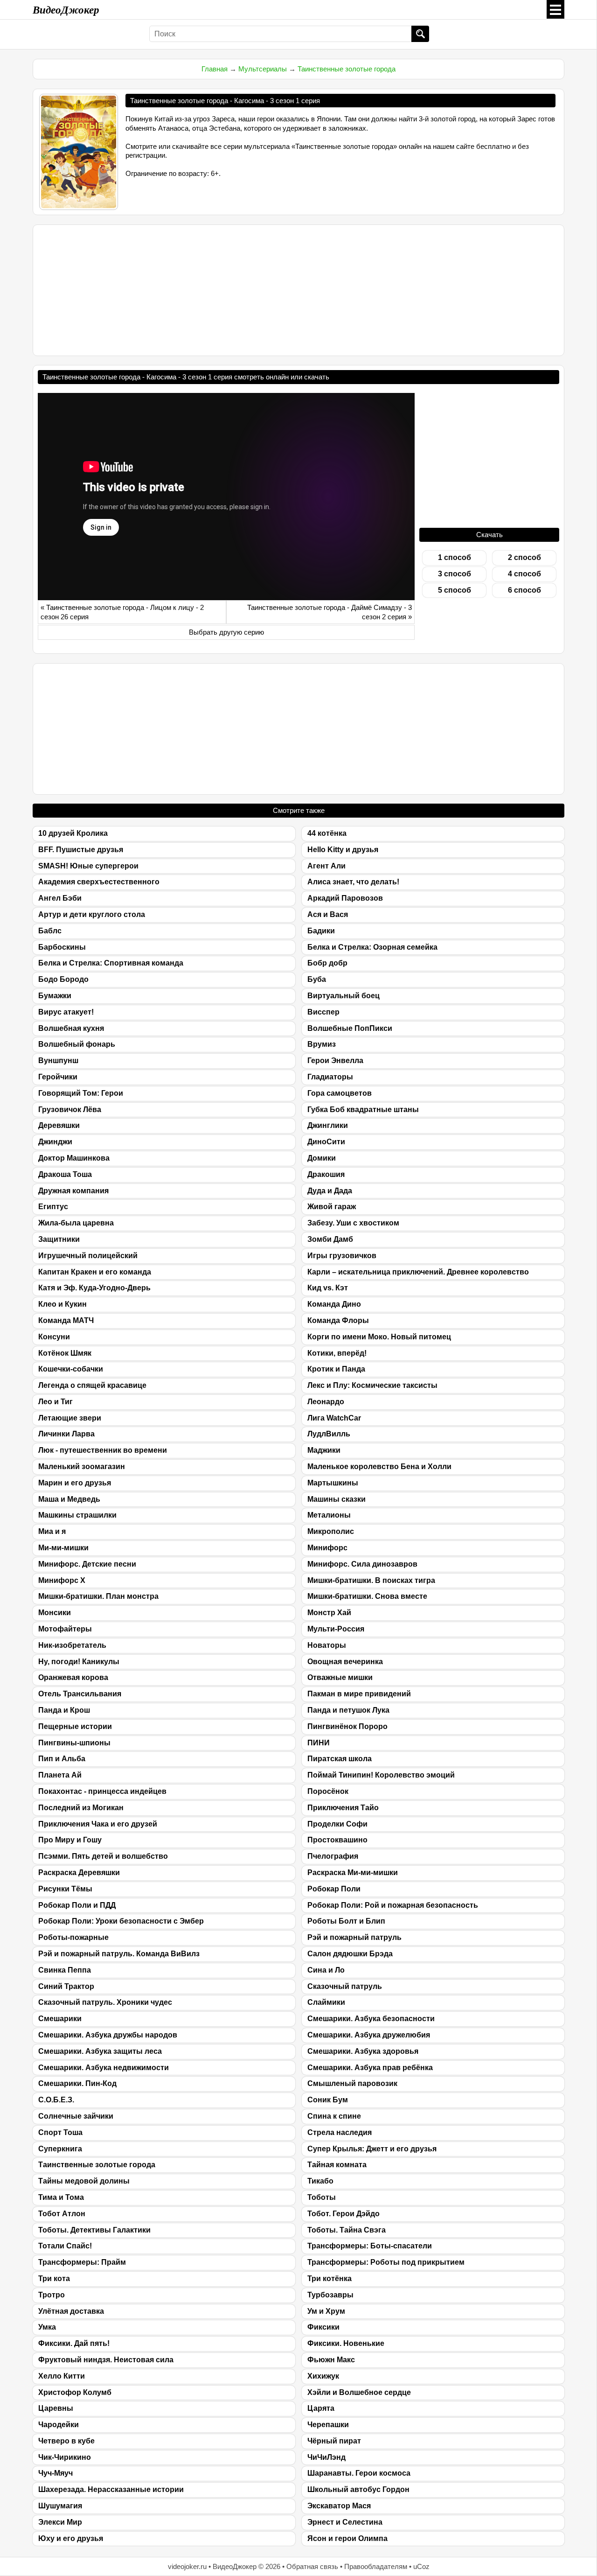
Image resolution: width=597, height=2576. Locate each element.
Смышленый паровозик (352, 2083)
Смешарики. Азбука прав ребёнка (370, 2068)
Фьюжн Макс (331, 2360)
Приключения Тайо (343, 1808)
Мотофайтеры (65, 1629)
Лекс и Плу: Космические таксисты (372, 1385)
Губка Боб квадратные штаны (363, 1109)
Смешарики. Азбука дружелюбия (369, 2035)
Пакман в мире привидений (359, 1694)
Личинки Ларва (66, 1434)
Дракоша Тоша (65, 1174)
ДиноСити (326, 1142)
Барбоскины (62, 947)
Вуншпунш (58, 1060)
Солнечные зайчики (76, 2116)
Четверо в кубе (66, 2441)
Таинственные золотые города (347, 69)
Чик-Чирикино (65, 2457)
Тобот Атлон (62, 2214)
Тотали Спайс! (65, 2246)
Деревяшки (59, 1125)
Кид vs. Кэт (328, 1288)
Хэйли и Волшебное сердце (359, 2392)
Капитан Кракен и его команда (95, 1272)
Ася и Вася (328, 914)
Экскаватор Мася (339, 2506)
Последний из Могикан (81, 1808)
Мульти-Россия (336, 1629)
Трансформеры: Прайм (82, 2262)
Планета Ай (60, 1775)
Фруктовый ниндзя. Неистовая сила (106, 2360)
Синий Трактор (66, 1986)
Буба (317, 979)
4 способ (524, 574)
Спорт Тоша (60, 2132)
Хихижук (323, 2376)
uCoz (421, 2566)
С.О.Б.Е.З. (56, 2100)
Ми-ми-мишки (63, 1548)
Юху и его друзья (71, 2538)
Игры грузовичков (342, 1256)
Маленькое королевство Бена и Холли (379, 1466)
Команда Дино (334, 1304)
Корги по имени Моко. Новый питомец (379, 1337)
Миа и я (52, 1531)
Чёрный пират (334, 2441)
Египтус (53, 1207)
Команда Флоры (338, 1320)
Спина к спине (334, 2116)
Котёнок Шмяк (65, 1353)
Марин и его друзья (75, 1483)
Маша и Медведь (69, 1499)
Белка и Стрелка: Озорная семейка (372, 947)
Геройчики (58, 1077)
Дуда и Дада (330, 1191)
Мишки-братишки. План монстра (98, 1596)
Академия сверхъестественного (99, 882)
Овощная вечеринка (345, 1662)
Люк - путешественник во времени (103, 1450)
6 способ (524, 590)
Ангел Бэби (60, 898)
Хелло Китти (62, 2376)
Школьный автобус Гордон (358, 2489)
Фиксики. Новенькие (346, 2343)
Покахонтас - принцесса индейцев (102, 1791)
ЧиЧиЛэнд (326, 2457)
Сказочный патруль (345, 1986)
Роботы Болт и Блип (346, 1921)
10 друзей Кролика (73, 833)
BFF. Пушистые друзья (81, 850)
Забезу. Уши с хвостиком (353, 1223)
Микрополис (331, 1531)
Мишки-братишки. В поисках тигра (371, 1580)
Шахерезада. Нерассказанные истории (111, 2489)
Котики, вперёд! (337, 1353)
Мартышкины (333, 1483)
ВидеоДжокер (66, 9)
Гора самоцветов (340, 1093)
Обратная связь (312, 2566)
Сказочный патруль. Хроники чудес (105, 2002)
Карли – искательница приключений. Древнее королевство (418, 1272)
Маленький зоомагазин (82, 1466)
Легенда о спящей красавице (92, 1385)
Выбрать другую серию (226, 632)
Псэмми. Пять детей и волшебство (103, 1856)
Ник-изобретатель (72, 1645)
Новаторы (327, 1645)
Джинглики (328, 1125)
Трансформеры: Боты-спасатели (370, 2246)
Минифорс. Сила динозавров (362, 1564)
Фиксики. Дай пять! (74, 2343)
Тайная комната (337, 2165)
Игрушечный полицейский (88, 1256)
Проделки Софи (337, 1824)
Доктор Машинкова (74, 1158)
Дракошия (326, 1174)
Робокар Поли (334, 1889)
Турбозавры (330, 2295)
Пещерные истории (75, 1726)
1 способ (455, 557)
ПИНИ (319, 1743)
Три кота (54, 2278)
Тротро (52, 2295)
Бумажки (55, 996)
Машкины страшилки (77, 1515)
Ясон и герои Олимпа (347, 2538)
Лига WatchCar (334, 1418)
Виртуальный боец (344, 996)
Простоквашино (337, 1840)
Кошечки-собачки (71, 1369)
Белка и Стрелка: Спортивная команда (111, 963)
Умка (47, 2327)
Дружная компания (73, 1191)
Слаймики (326, 2002)
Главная (215, 69)
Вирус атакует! (66, 1012)
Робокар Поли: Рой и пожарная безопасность (393, 1905)
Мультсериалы (263, 69)
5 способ (455, 590)
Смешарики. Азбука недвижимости (104, 2068)
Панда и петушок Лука (348, 1710)
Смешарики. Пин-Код (77, 2083)
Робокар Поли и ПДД (77, 1905)
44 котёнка (327, 833)
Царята (321, 2408)
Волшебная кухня (71, 1028)
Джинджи (55, 1142)
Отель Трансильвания (80, 1694)
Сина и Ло (326, 1970)
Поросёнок (328, 1791)
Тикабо (320, 2181)
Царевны (56, 2408)
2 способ (524, 557)
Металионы (329, 1515)
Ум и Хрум (326, 2311)
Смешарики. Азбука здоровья (363, 2051)
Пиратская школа (340, 1759)
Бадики (321, 931)
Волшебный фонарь (77, 1044)
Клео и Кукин (62, 1304)
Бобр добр (327, 963)
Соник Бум (328, 2100)
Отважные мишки (340, 1677)
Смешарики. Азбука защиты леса (100, 2051)
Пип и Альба (62, 1759)
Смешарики (60, 2019)
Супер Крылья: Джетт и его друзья (372, 2149)
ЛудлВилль (329, 1434)
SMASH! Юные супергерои (88, 866)
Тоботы (322, 2197)
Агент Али (326, 866)
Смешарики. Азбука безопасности (371, 2019)
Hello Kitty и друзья (343, 850)
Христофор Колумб (75, 2392)
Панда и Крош (64, 1710)
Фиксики (323, 2327)
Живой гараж (332, 1207)
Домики (322, 1158)
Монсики (55, 1613)
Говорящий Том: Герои (81, 1093)
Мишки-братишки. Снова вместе (367, 1596)
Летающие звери (70, 1418)
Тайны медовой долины (84, 2181)
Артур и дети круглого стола (92, 914)
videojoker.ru (187, 2566)
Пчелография (333, 1856)
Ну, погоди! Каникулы (79, 1662)
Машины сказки (337, 1499)
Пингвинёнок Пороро (347, 1726)
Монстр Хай (329, 1613)
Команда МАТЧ (66, 1320)
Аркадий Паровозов (345, 898)
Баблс (50, 931)
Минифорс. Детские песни (87, 1564)
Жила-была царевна (76, 1223)
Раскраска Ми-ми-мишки (353, 1872)
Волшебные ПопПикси (350, 1028)
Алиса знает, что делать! (353, 882)
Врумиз (322, 1044)
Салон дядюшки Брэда (350, 1954)
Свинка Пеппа (65, 1970)
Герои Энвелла (335, 1060)
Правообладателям (376, 2566)
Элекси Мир (60, 2522)
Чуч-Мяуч (56, 2473)
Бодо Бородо (63, 979)
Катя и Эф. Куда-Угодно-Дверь (94, 1288)
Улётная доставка (71, 2311)
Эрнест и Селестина (345, 2522)
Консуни (54, 1337)
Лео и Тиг (56, 1402)
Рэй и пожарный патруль (354, 1937)
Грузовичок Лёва (70, 1109)
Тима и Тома (61, 2197)
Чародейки (59, 2425)
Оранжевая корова (73, 1677)
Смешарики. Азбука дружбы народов (108, 2035)
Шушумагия (60, 2506)
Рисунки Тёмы (65, 1889)
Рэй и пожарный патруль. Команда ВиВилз (119, 1954)
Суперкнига (60, 2149)
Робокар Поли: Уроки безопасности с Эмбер (121, 1921)
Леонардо (326, 1402)
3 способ (455, 574)
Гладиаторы (330, 1077)
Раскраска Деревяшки (79, 1872)
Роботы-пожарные (73, 1937)
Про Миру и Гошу (70, 1840)
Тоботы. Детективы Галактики (94, 2230)
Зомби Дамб (330, 1239)
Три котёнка (330, 2278)
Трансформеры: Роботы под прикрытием (386, 2262)
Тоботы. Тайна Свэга (347, 2230)
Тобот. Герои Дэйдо (344, 2214)
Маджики (324, 1450)
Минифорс (327, 1548)
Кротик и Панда (336, 1369)
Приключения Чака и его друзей (98, 1824)
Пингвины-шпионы (74, 1743)
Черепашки (328, 2425)
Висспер (323, 1012)
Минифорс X (62, 1580)
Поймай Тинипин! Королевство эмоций (381, 1775)
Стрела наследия (340, 2132)
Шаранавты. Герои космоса (359, 2473)
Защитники (59, 1239)
